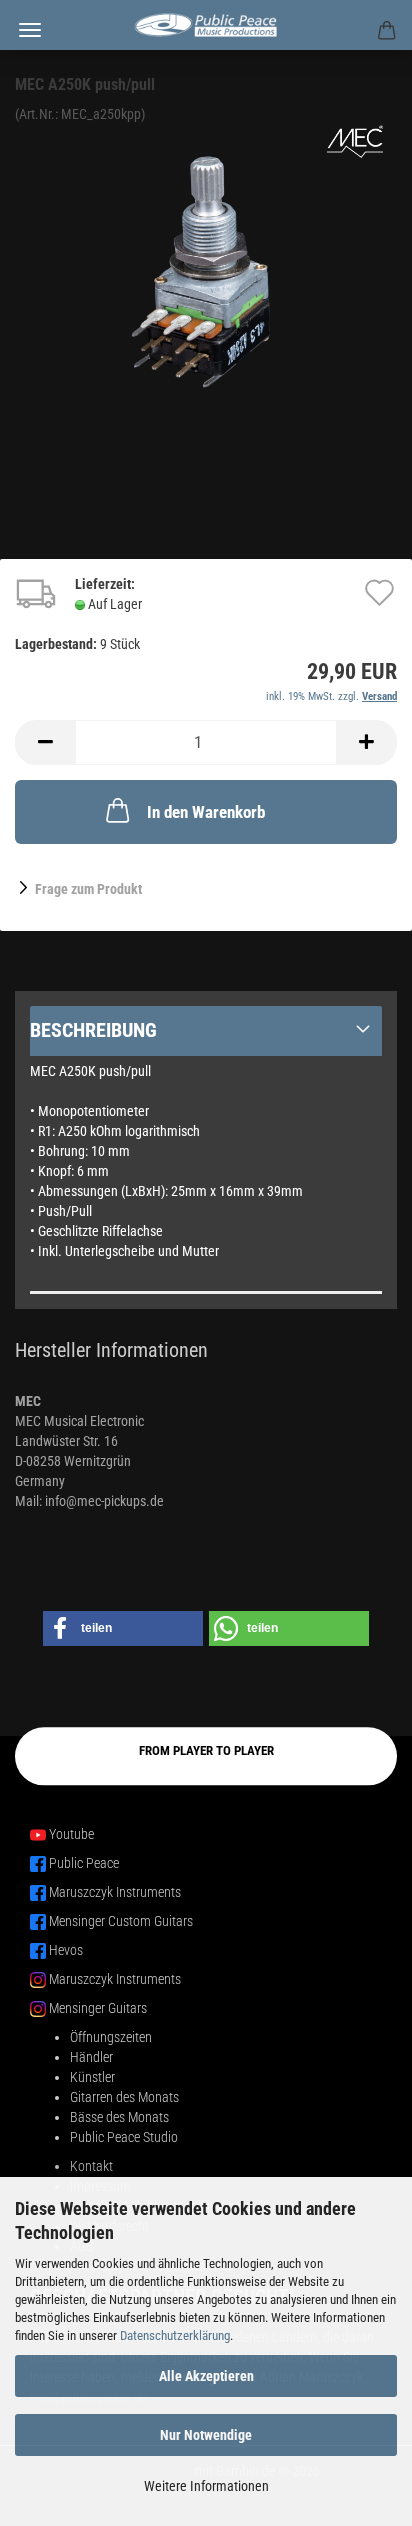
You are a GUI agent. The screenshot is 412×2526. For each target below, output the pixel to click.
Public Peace (84, 1863)
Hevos (66, 1950)
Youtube (71, 1834)
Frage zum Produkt (88, 889)
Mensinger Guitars (98, 2008)
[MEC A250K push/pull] (206, 273)
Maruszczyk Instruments (115, 1892)
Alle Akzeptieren (206, 2376)
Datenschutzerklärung (175, 2335)
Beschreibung (93, 1030)
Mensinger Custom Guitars (121, 1921)
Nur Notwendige (206, 2435)
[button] (45, 742)
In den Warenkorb (206, 812)
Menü (30, 30)
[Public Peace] (206, 25)
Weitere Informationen (206, 2486)
